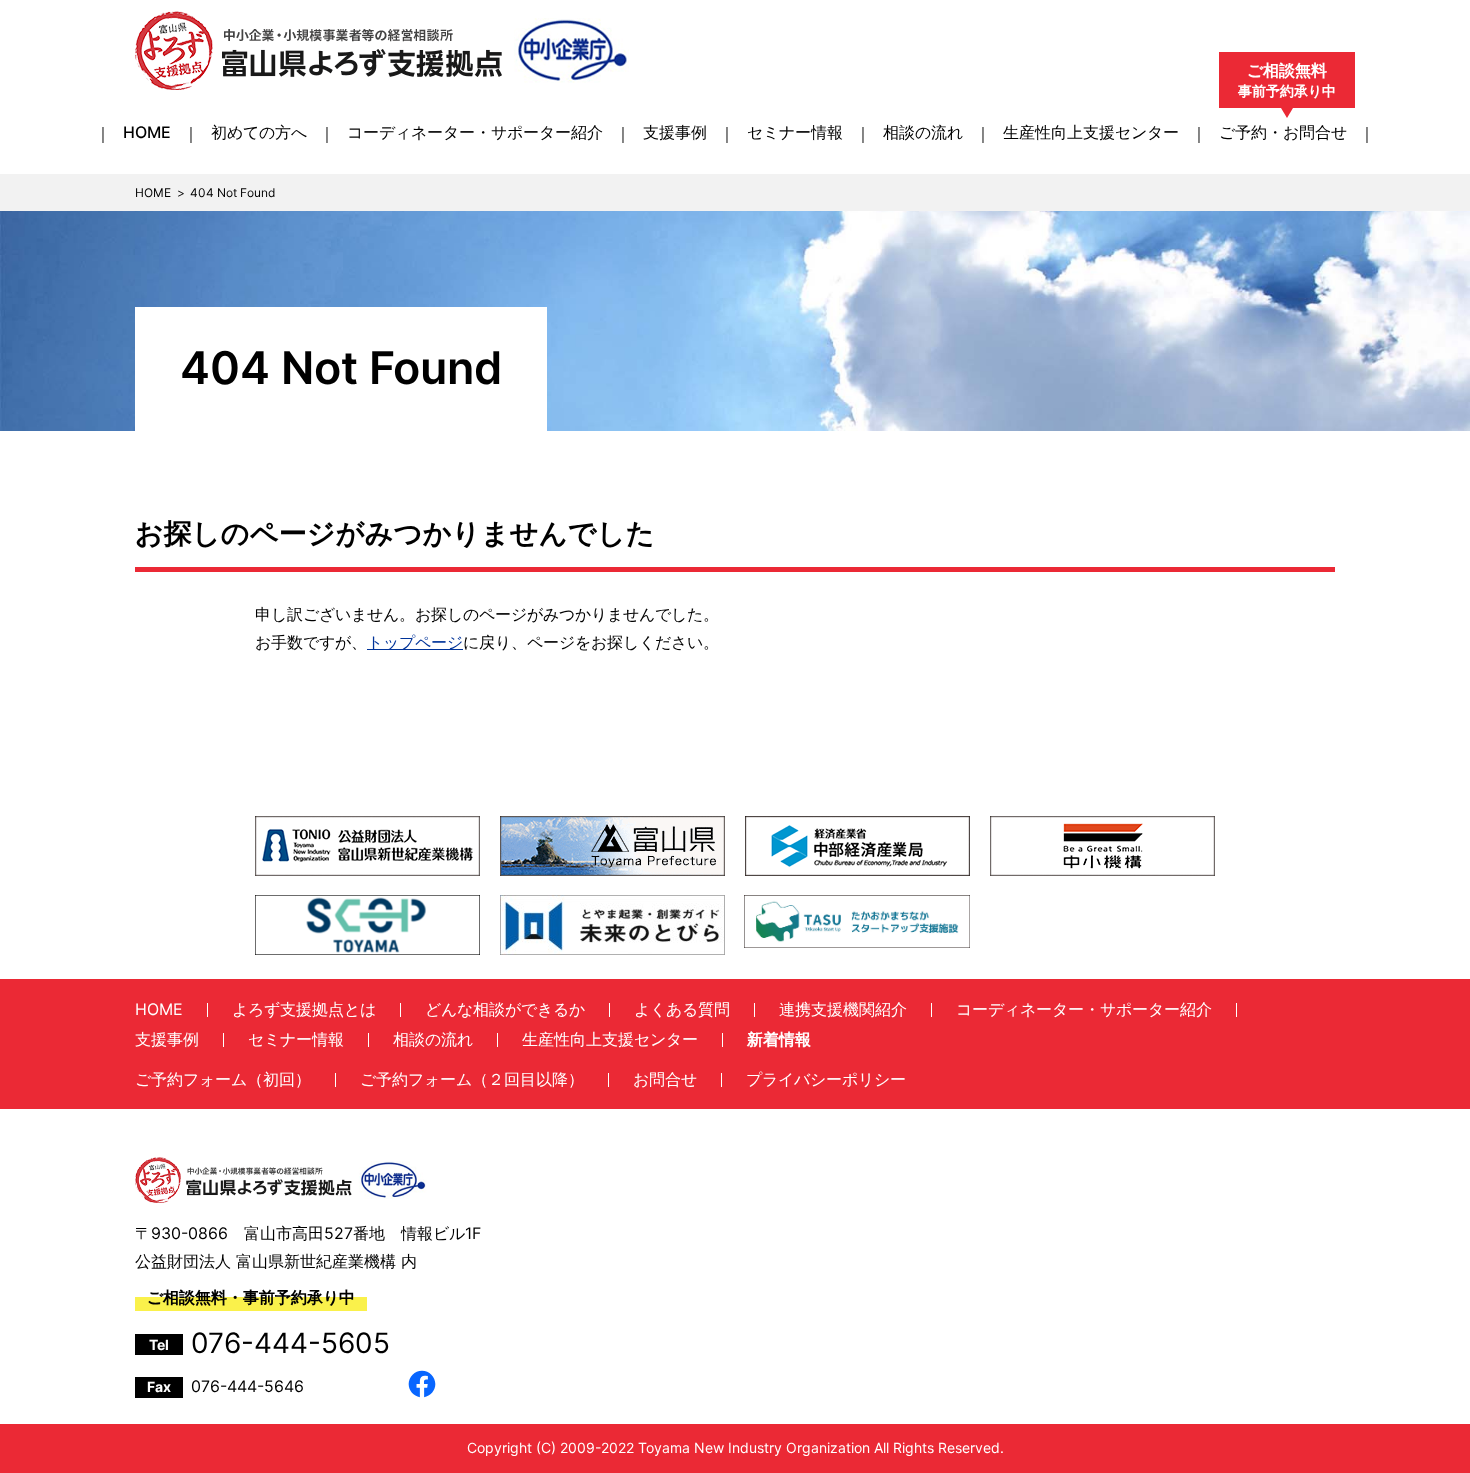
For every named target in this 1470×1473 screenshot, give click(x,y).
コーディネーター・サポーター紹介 (475, 132)
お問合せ (665, 1079)
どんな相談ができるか (505, 1009)
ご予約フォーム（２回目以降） (472, 1079)
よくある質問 (682, 1009)
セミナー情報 (795, 132)
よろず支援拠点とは (304, 1009)
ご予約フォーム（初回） (223, 1079)
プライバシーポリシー (826, 1079)
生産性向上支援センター (1091, 132)
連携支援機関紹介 (843, 1009)
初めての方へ (259, 132)
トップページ (415, 642)
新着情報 (779, 1039)
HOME (147, 132)
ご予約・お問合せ (1283, 132)
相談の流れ (923, 132)
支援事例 (675, 132)
